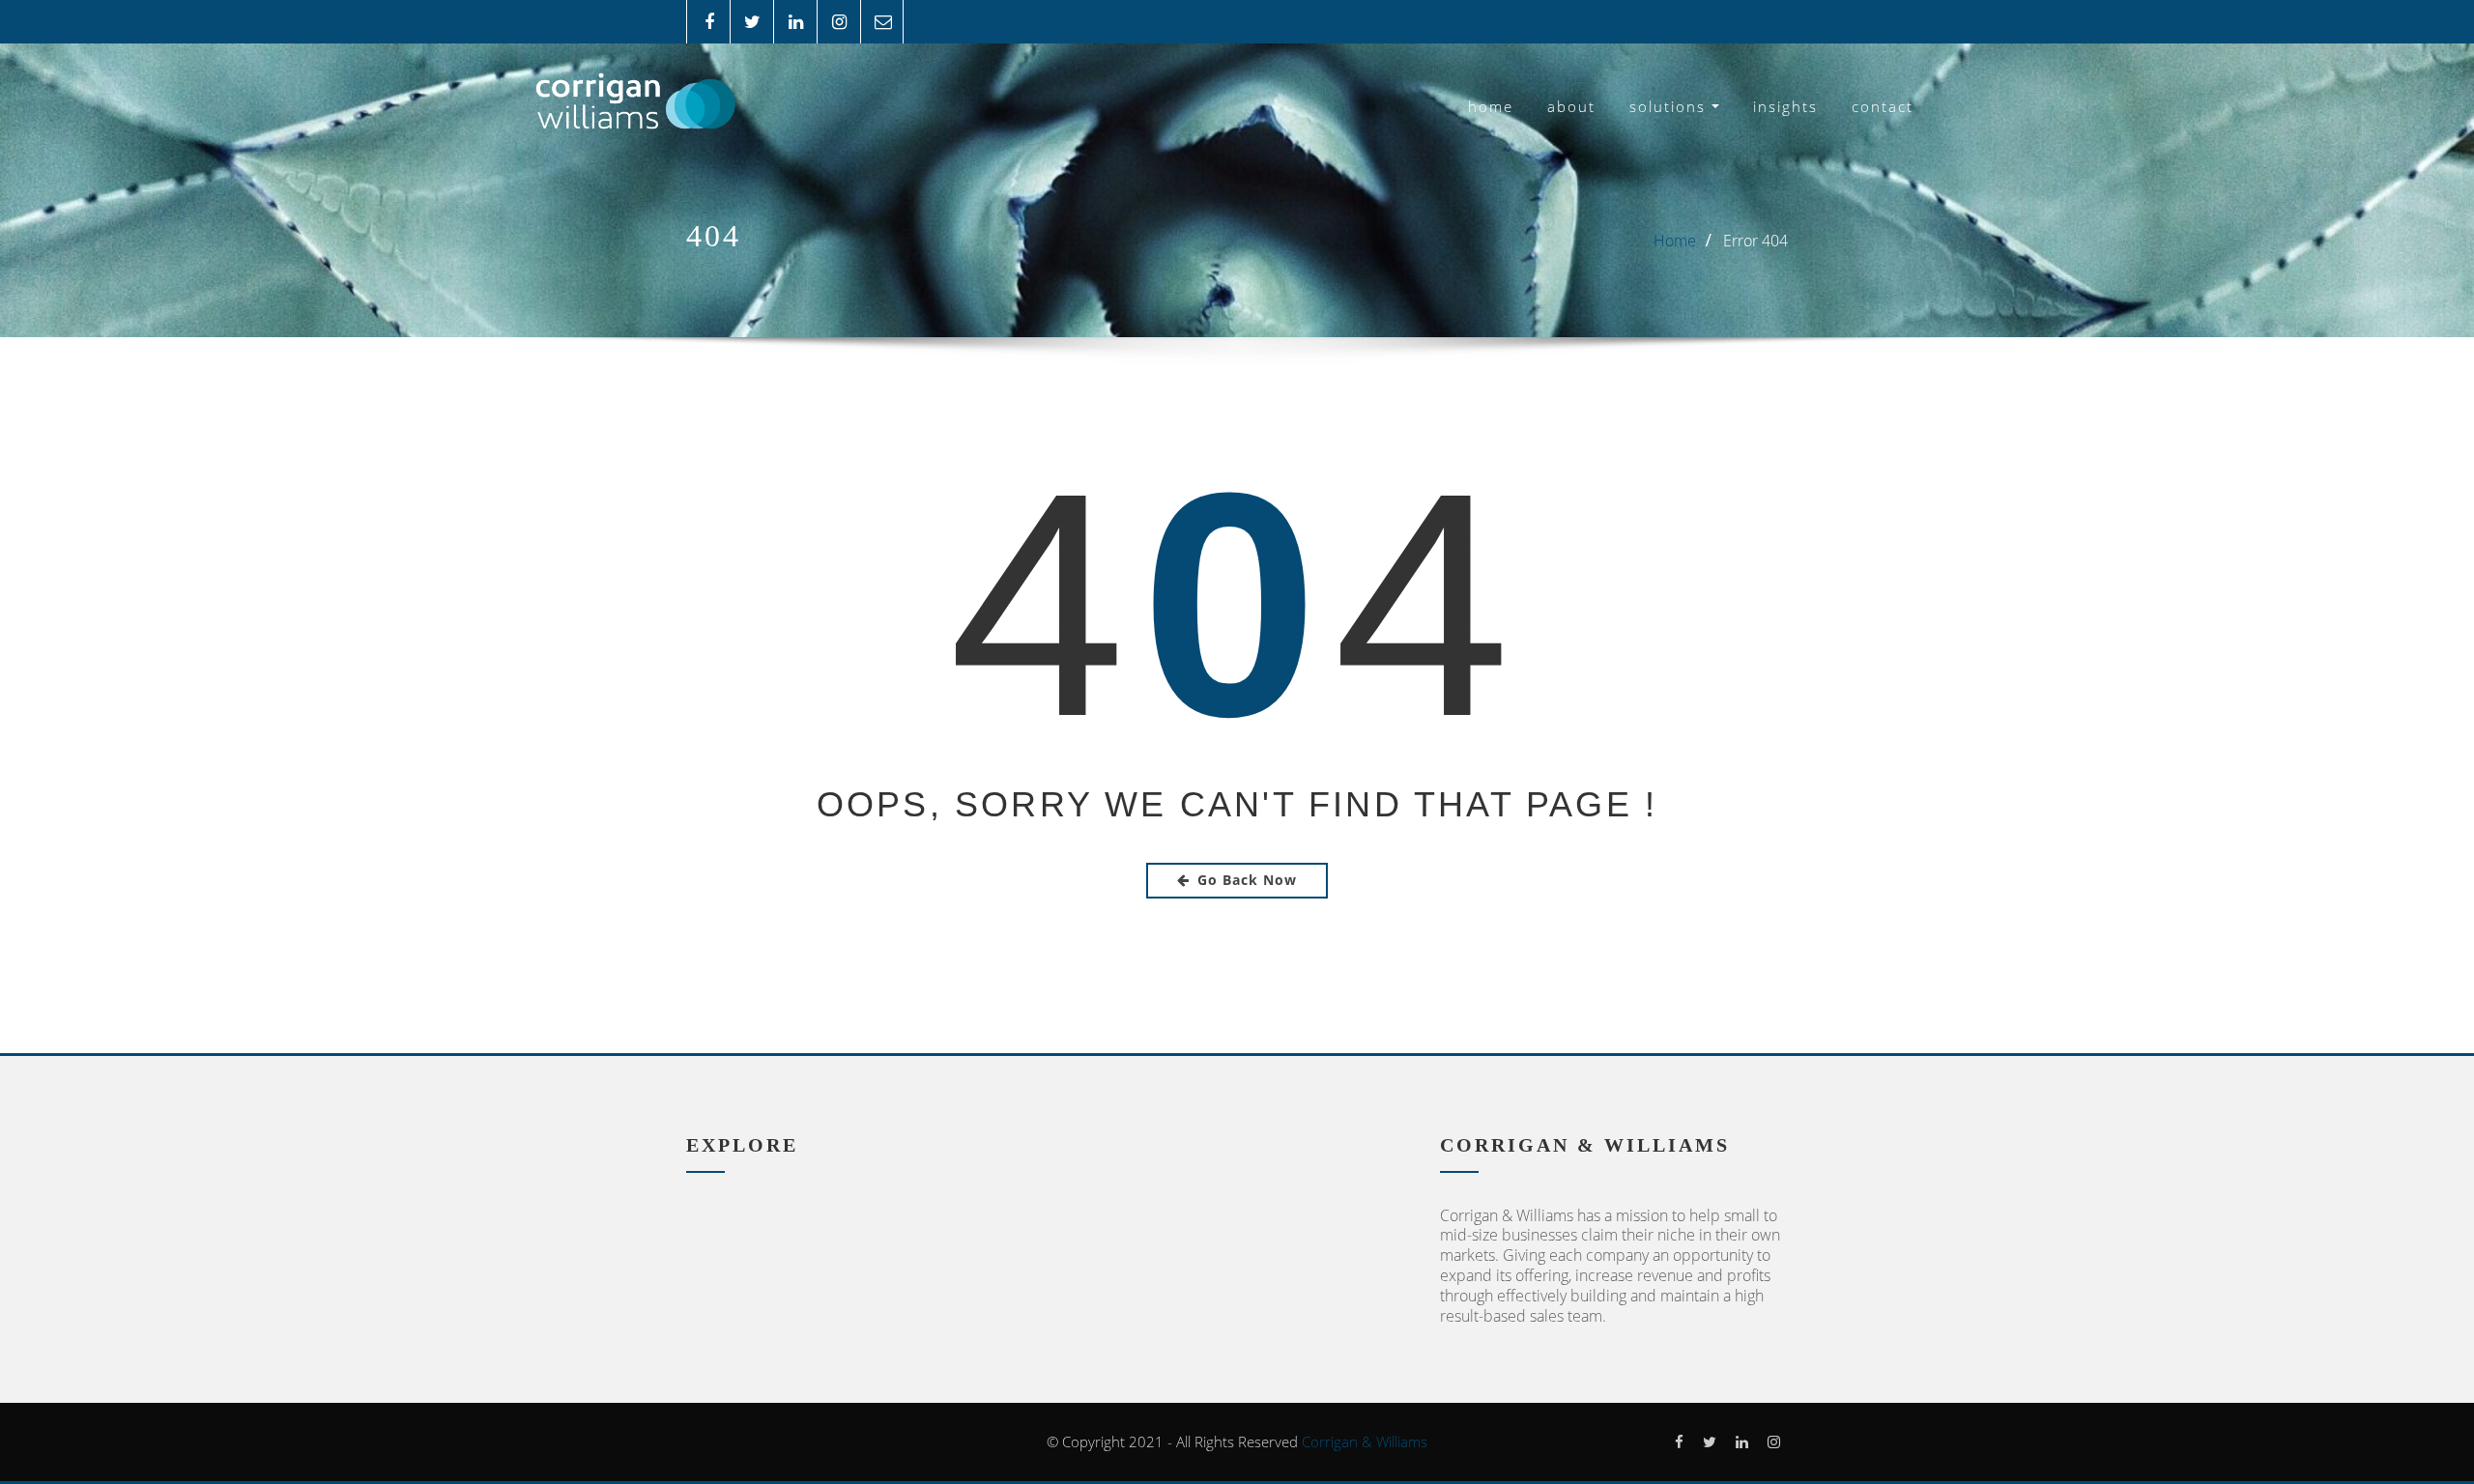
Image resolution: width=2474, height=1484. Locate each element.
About (1571, 106)
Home (1491, 106)
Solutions (1670, 106)
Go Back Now (1247, 880)
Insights (1785, 106)
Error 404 (1755, 241)
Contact (1883, 106)
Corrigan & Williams (1365, 1441)
